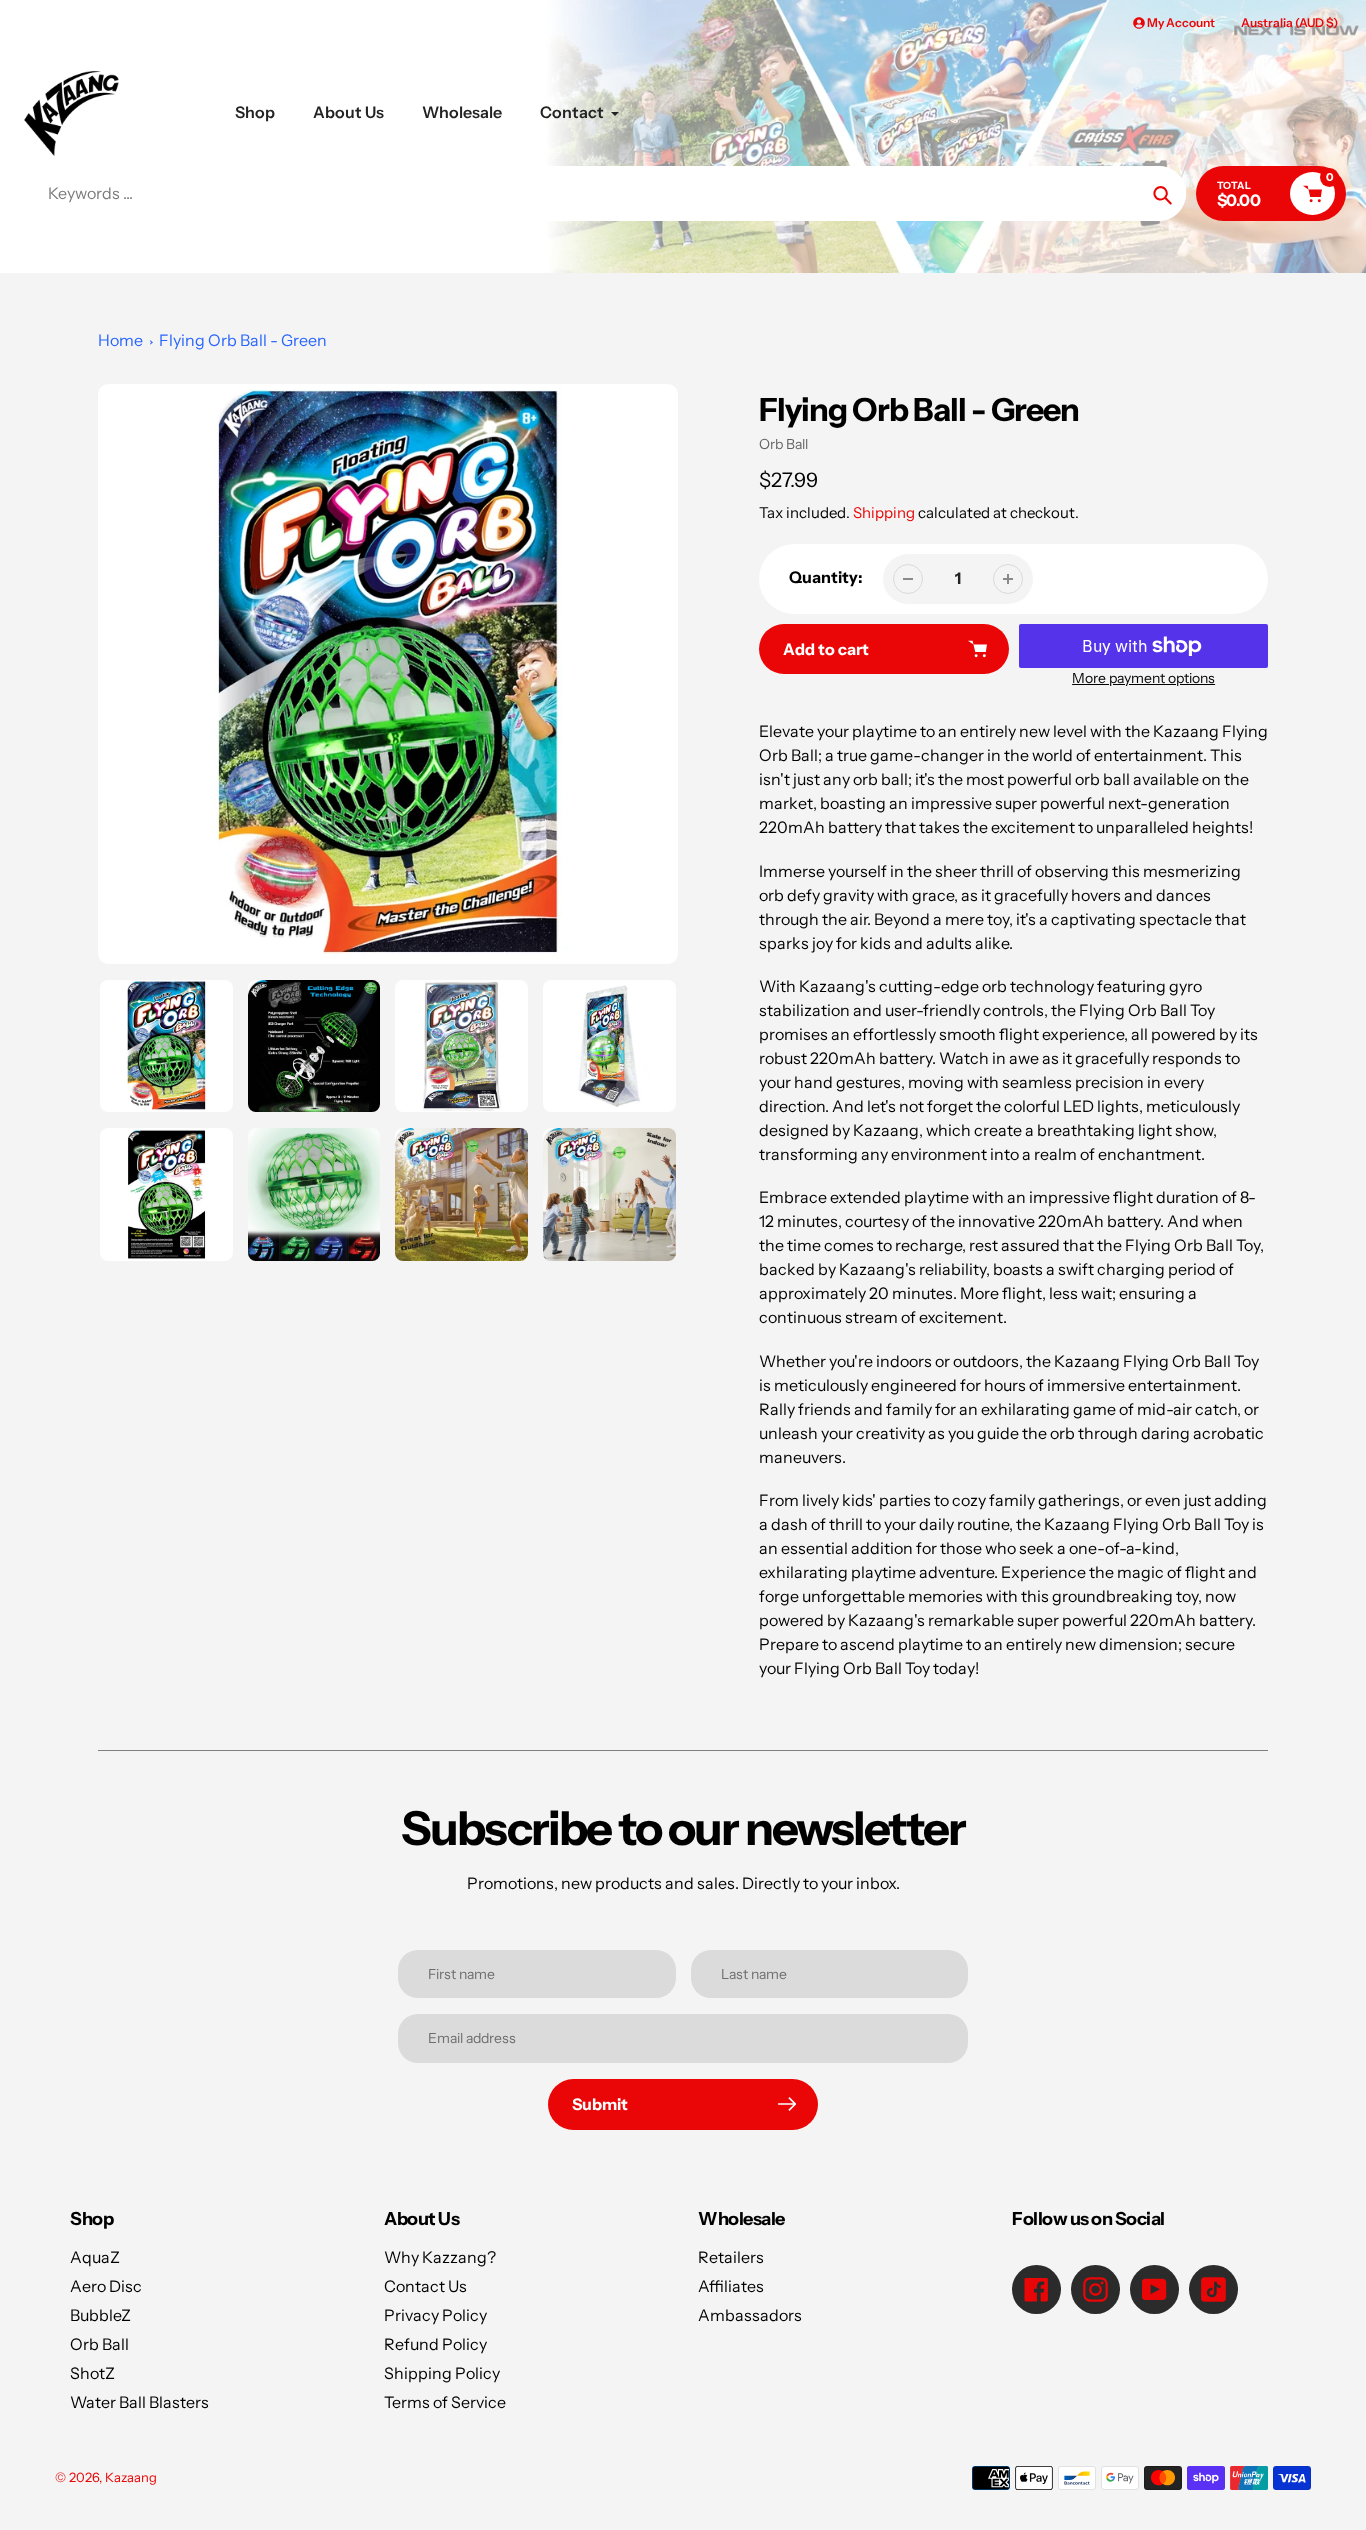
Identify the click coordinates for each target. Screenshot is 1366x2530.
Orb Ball (783, 444)
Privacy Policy (435, 2315)
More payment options (1143, 678)
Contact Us (425, 2286)
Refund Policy (435, 2344)
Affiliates (731, 2286)
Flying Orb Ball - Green (243, 340)
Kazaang (131, 2477)
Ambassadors (750, 2315)
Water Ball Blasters (139, 2402)
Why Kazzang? (440, 2257)
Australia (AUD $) (1289, 22)
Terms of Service (445, 2402)
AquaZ (95, 2257)
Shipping (884, 512)
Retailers (731, 2257)
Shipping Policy (442, 2373)
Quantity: (826, 577)
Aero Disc (106, 2286)
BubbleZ (100, 2315)
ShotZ (92, 2373)
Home (120, 340)
